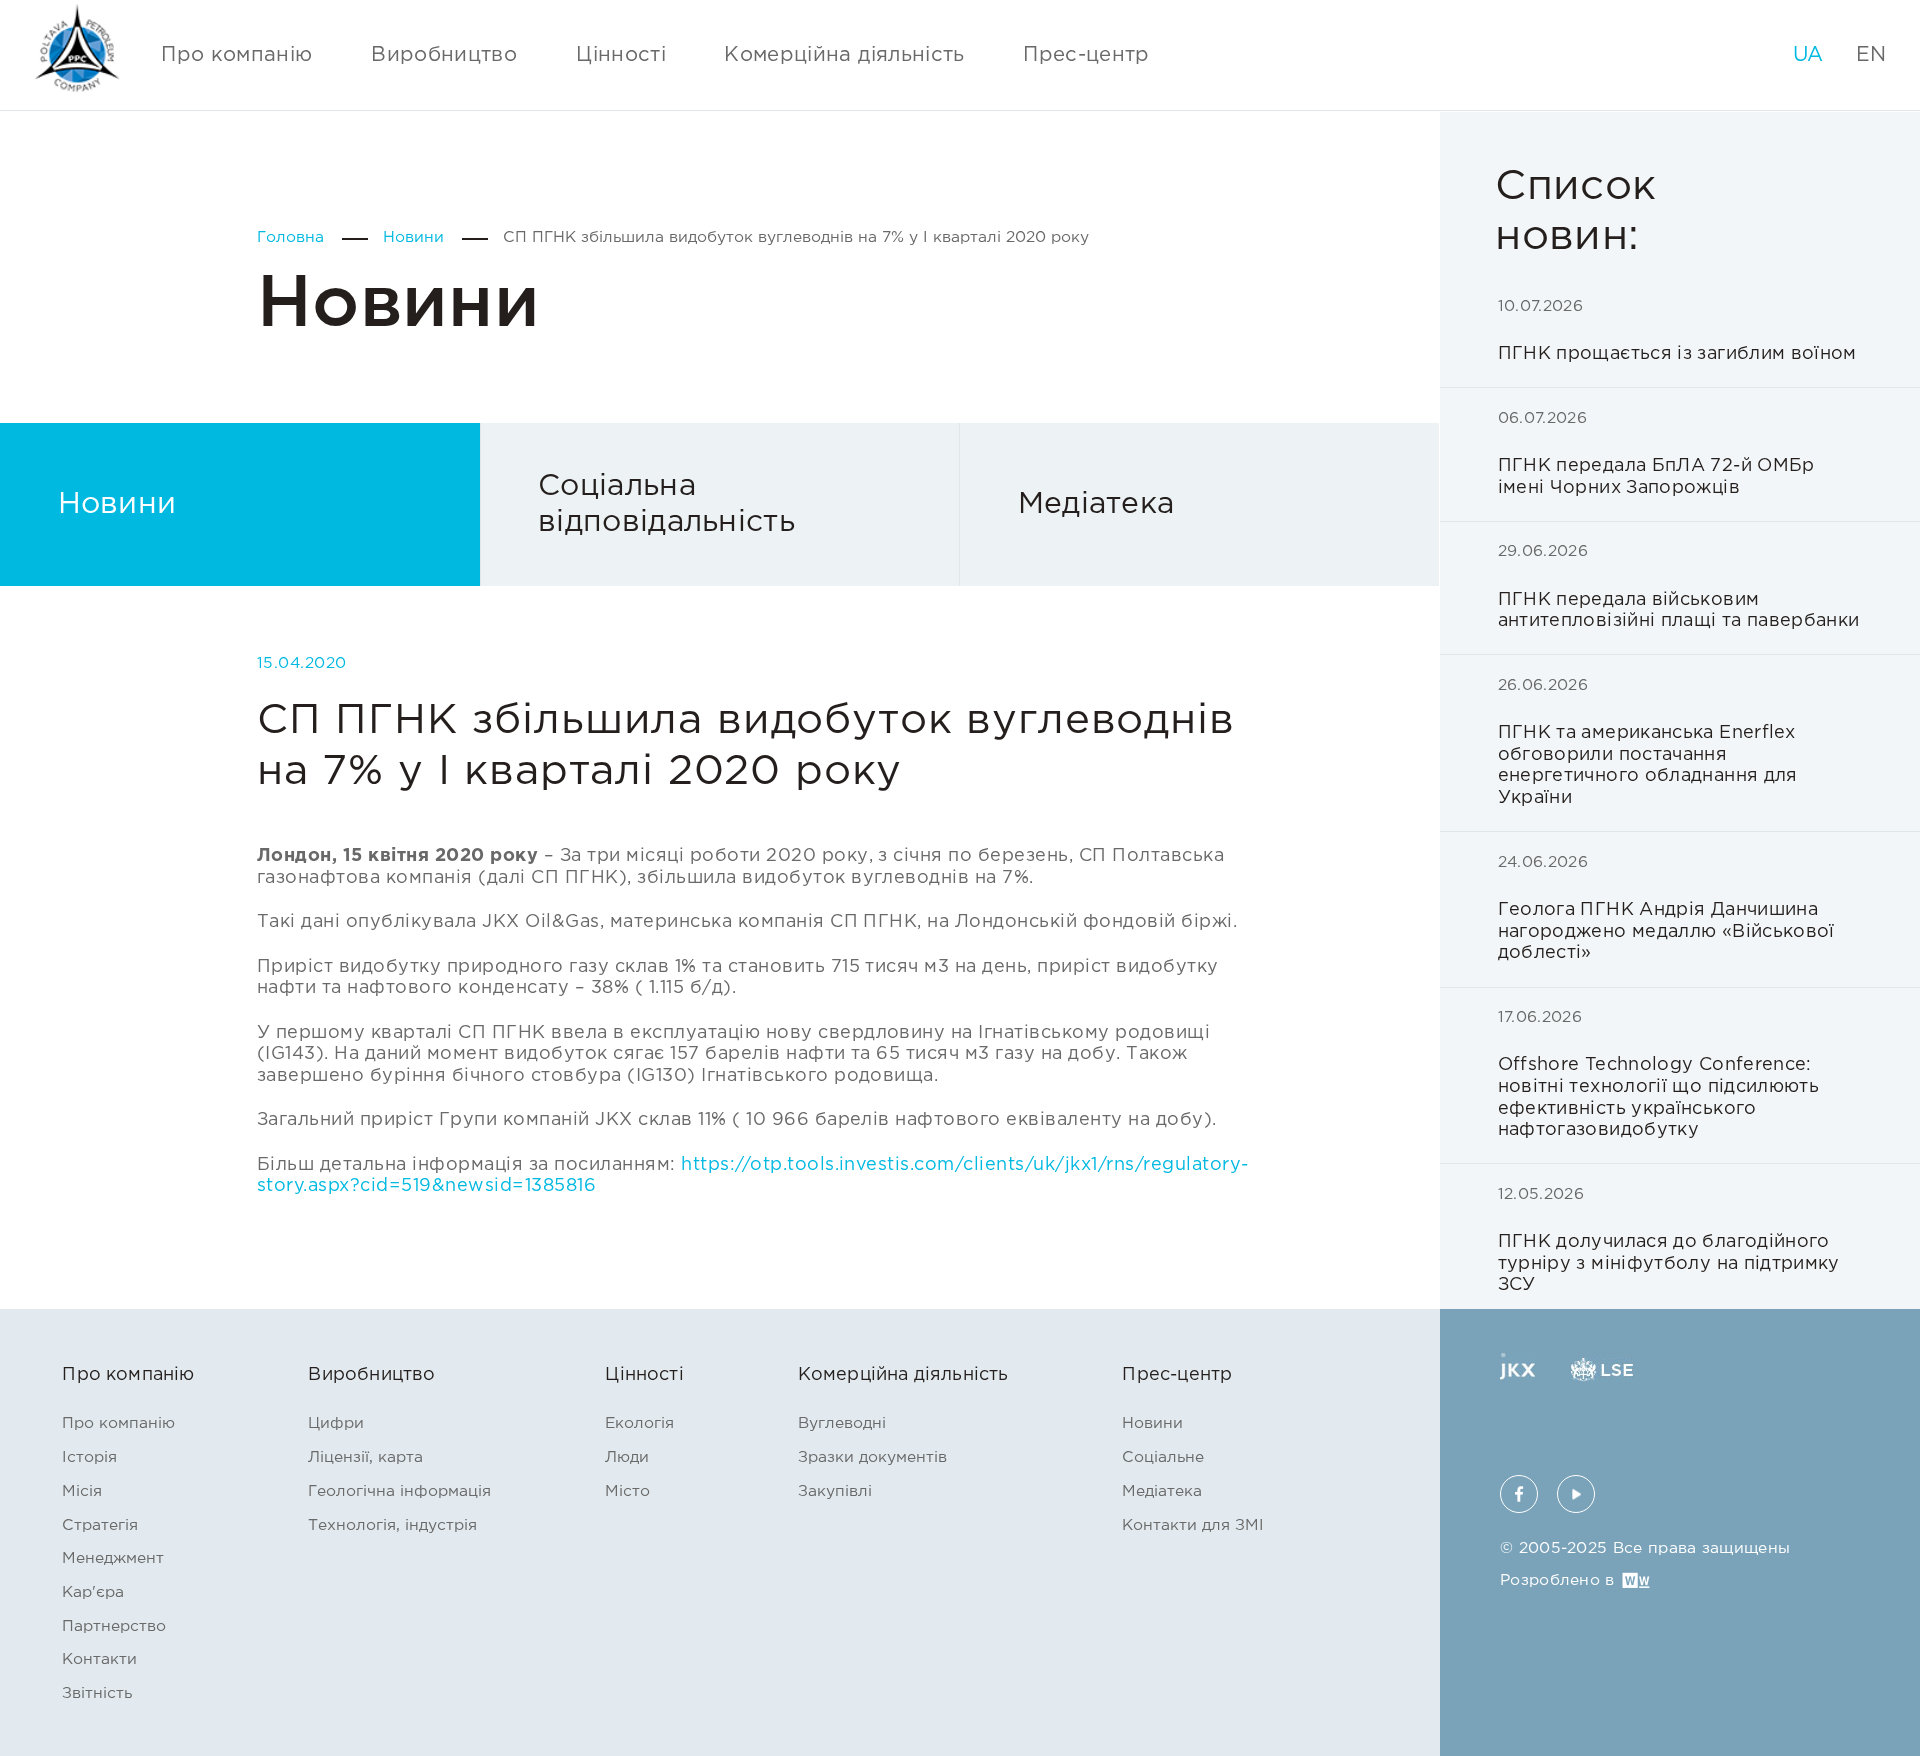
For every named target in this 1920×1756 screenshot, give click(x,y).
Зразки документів (872, 1457)
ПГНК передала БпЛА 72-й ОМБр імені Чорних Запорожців (1656, 454)
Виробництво (444, 55)
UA (1808, 55)
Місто (627, 1491)
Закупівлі (835, 1491)
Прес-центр (1086, 55)
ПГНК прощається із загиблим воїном (1677, 331)
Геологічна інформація (399, 1491)
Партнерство (114, 1626)
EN (1871, 55)
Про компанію (236, 55)
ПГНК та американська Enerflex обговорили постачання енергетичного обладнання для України (1648, 742)
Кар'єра (93, 1592)
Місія (82, 1491)
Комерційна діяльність (844, 55)
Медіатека (1096, 504)
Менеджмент (113, 1558)
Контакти (99, 1659)
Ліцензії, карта (365, 1457)
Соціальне (1163, 1457)
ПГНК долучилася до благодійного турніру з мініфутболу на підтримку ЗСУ (1669, 1240)
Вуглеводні (842, 1423)
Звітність (97, 1693)
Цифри (336, 1423)
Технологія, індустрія (392, 1525)
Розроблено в (1557, 1580)
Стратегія (100, 1525)
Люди (627, 1457)
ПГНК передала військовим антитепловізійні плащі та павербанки (1679, 587)
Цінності (621, 55)
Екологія (639, 1423)
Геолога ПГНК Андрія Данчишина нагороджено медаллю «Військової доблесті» (1666, 908)
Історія (89, 1457)
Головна (293, 237)
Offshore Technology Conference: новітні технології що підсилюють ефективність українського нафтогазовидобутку (1659, 1074)
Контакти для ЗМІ (1193, 1525)
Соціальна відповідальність (666, 504)
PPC (78, 48)
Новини (416, 237)
